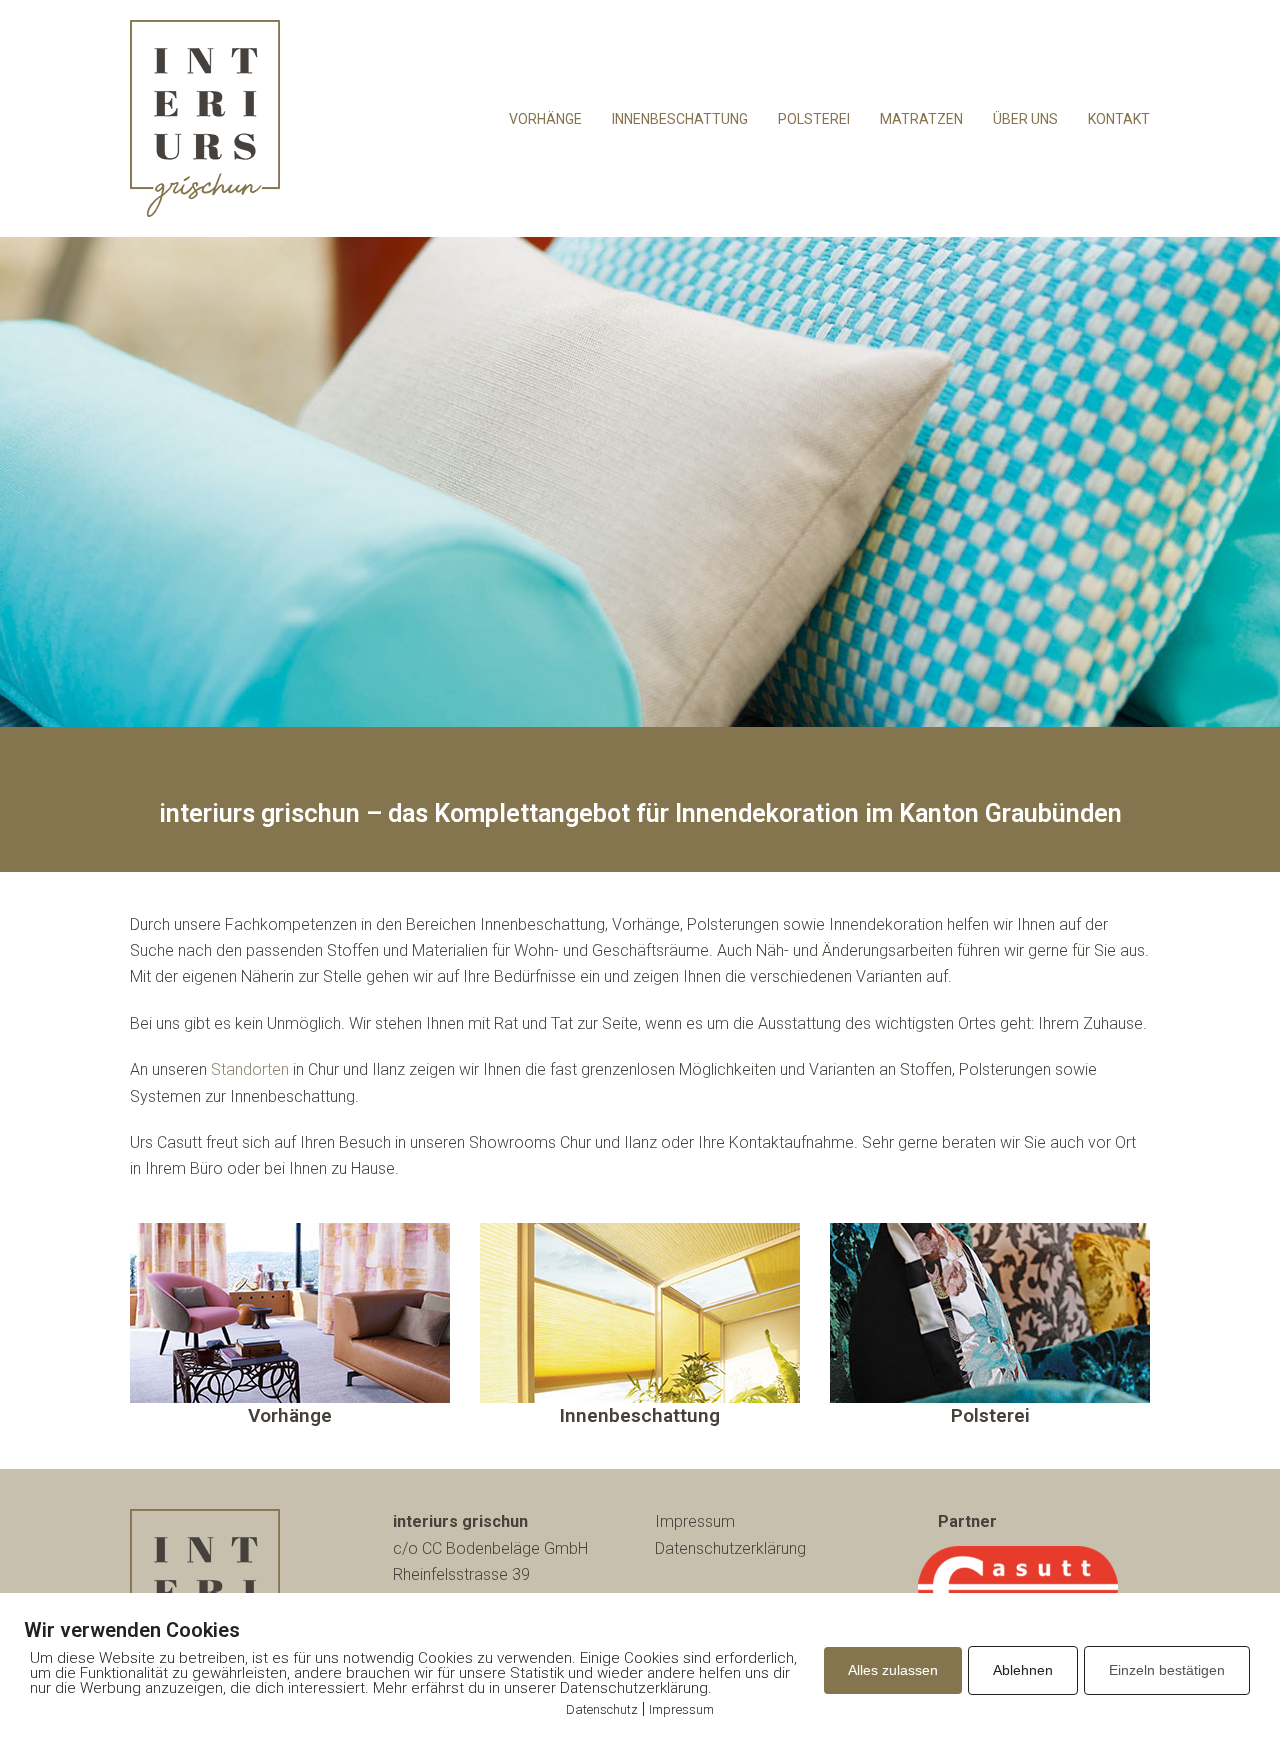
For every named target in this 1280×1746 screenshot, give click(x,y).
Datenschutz (602, 1709)
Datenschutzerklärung (730, 1548)
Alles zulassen (893, 1670)
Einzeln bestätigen (1167, 1670)
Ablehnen (1023, 1670)
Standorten (250, 1069)
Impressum (695, 1521)
